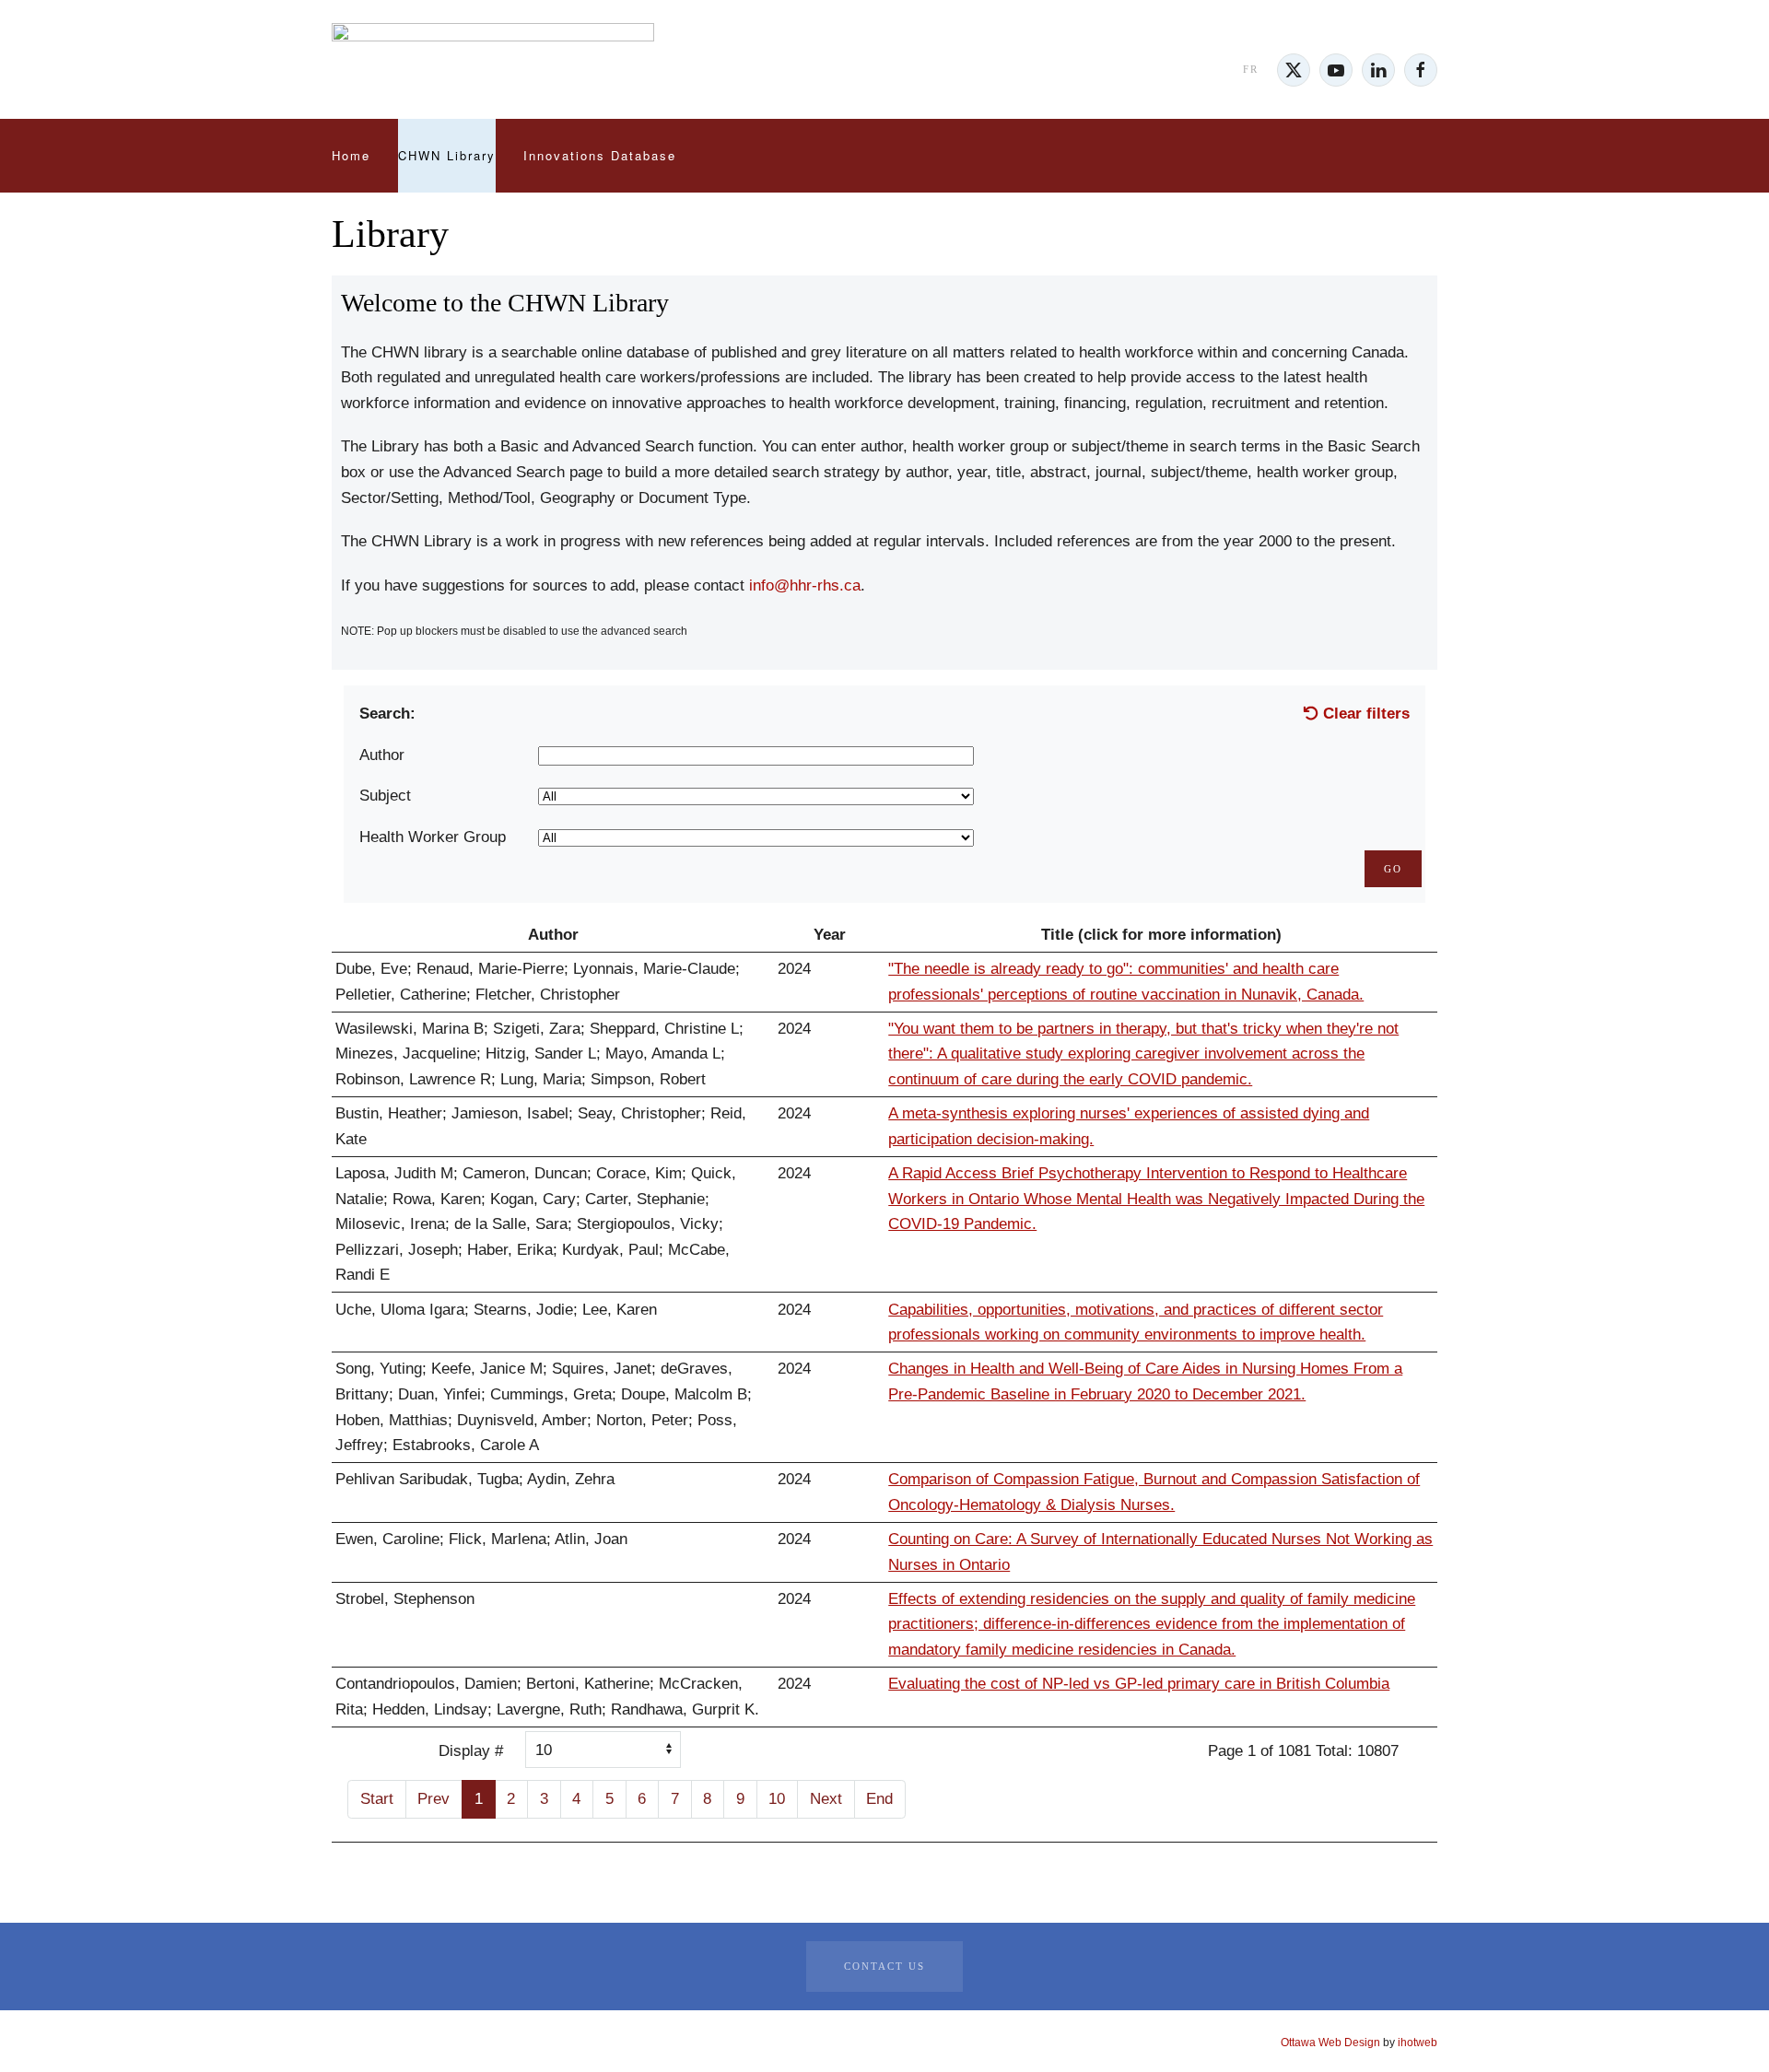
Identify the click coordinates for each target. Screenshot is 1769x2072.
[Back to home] (493, 70)
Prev (433, 1799)
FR (1251, 69)
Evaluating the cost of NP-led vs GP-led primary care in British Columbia (1139, 1684)
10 (777, 1799)
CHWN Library (447, 155)
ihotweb (1418, 2043)
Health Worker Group (433, 837)
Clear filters (1364, 714)
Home (351, 155)
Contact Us (884, 1966)
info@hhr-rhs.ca (805, 585)
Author (382, 755)
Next (826, 1799)
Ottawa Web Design (1330, 2043)
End (879, 1799)
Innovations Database (600, 155)
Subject (385, 796)
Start (377, 1799)
